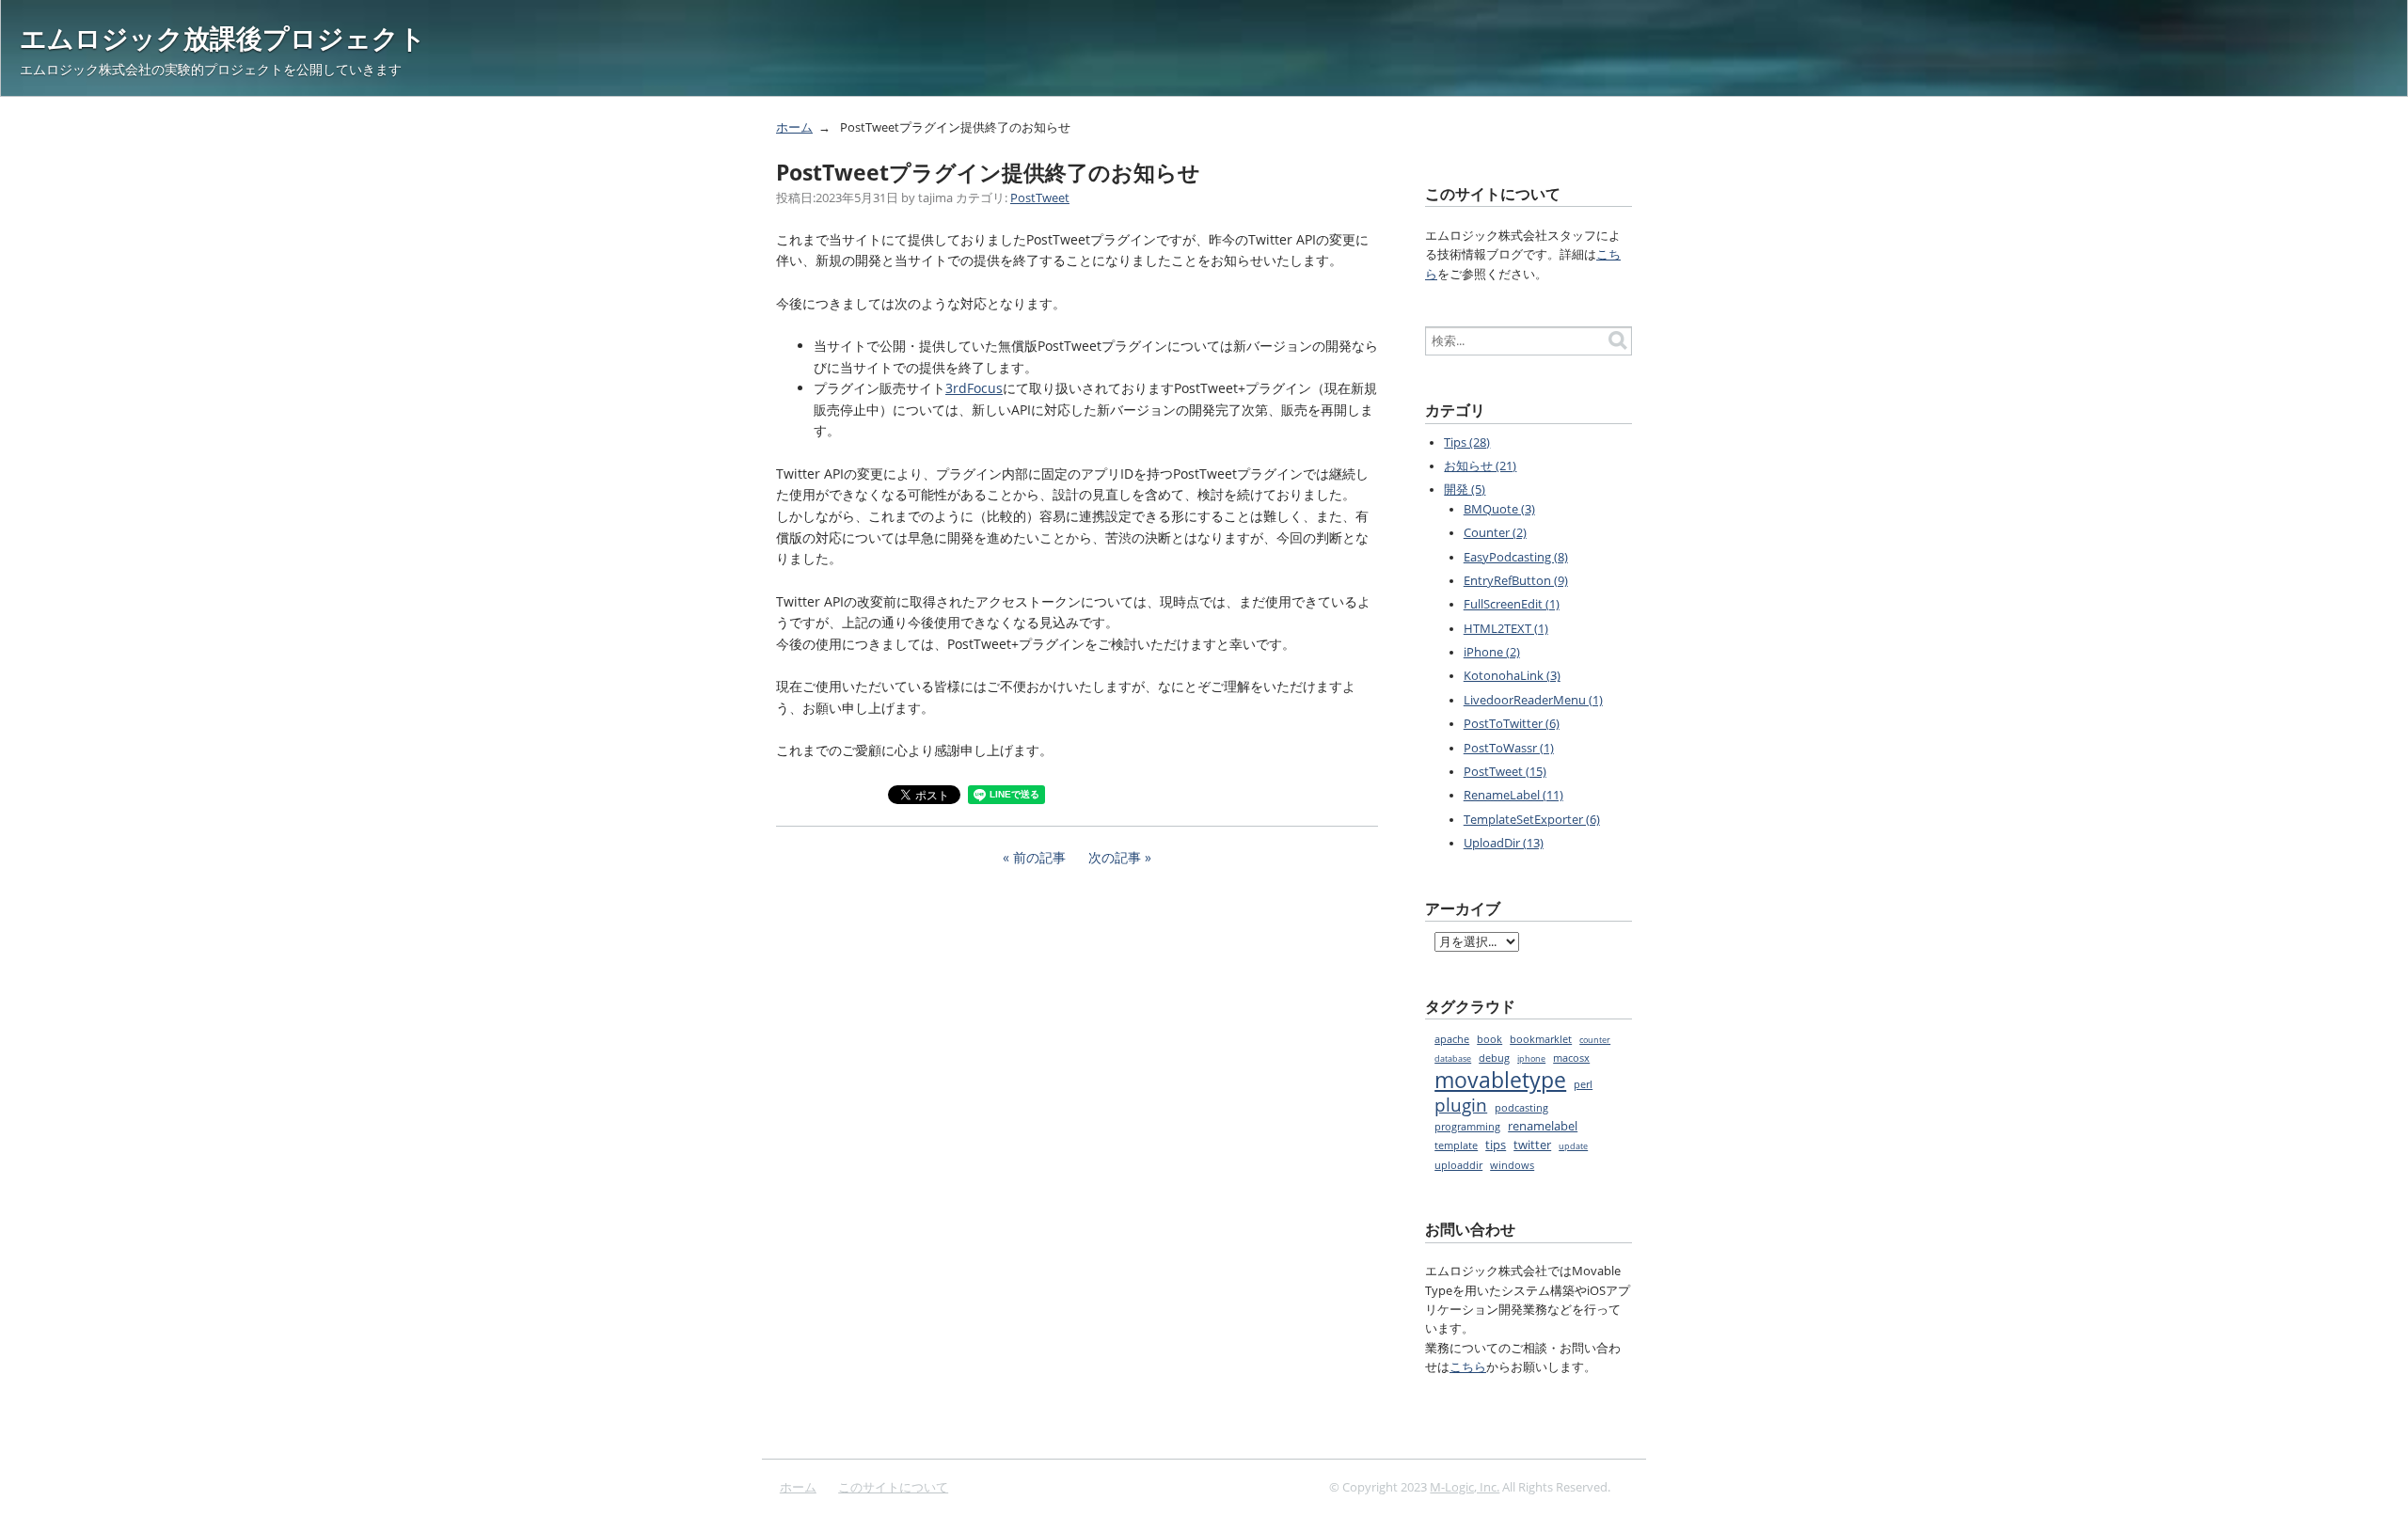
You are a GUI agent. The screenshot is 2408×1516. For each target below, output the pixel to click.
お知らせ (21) (1480, 466)
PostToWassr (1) (1509, 748)
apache (1452, 1039)
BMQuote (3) (1499, 509)
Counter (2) (1495, 533)
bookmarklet (1541, 1039)
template (1456, 1145)
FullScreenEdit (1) (1512, 604)
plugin (1461, 1105)
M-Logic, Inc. (1465, 1487)
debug (1494, 1058)
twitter (1532, 1145)
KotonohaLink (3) (1512, 676)
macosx (1571, 1058)
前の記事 (1039, 857)
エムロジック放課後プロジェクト (223, 38)
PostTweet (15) (1505, 772)
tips (1496, 1145)
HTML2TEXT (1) (1506, 629)
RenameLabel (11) (1513, 795)
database (1453, 1059)
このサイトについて (893, 1487)
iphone (1531, 1059)
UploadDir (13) (1504, 843)
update (1573, 1146)
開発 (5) (1465, 490)
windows (1512, 1165)
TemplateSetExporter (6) (1532, 820)
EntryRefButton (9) (1516, 581)
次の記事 (1115, 857)
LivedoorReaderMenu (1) (1533, 700)
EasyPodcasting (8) (1516, 557)
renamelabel (1543, 1126)
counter (1595, 1040)
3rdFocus (974, 388)
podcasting (1521, 1107)
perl (1583, 1084)
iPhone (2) (1492, 652)
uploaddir (1458, 1165)
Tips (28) (1467, 442)
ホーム (794, 127)
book (1489, 1039)
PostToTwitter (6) (1512, 724)
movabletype (1500, 1080)
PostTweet (1040, 198)
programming (1467, 1127)
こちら (1468, 1367)
